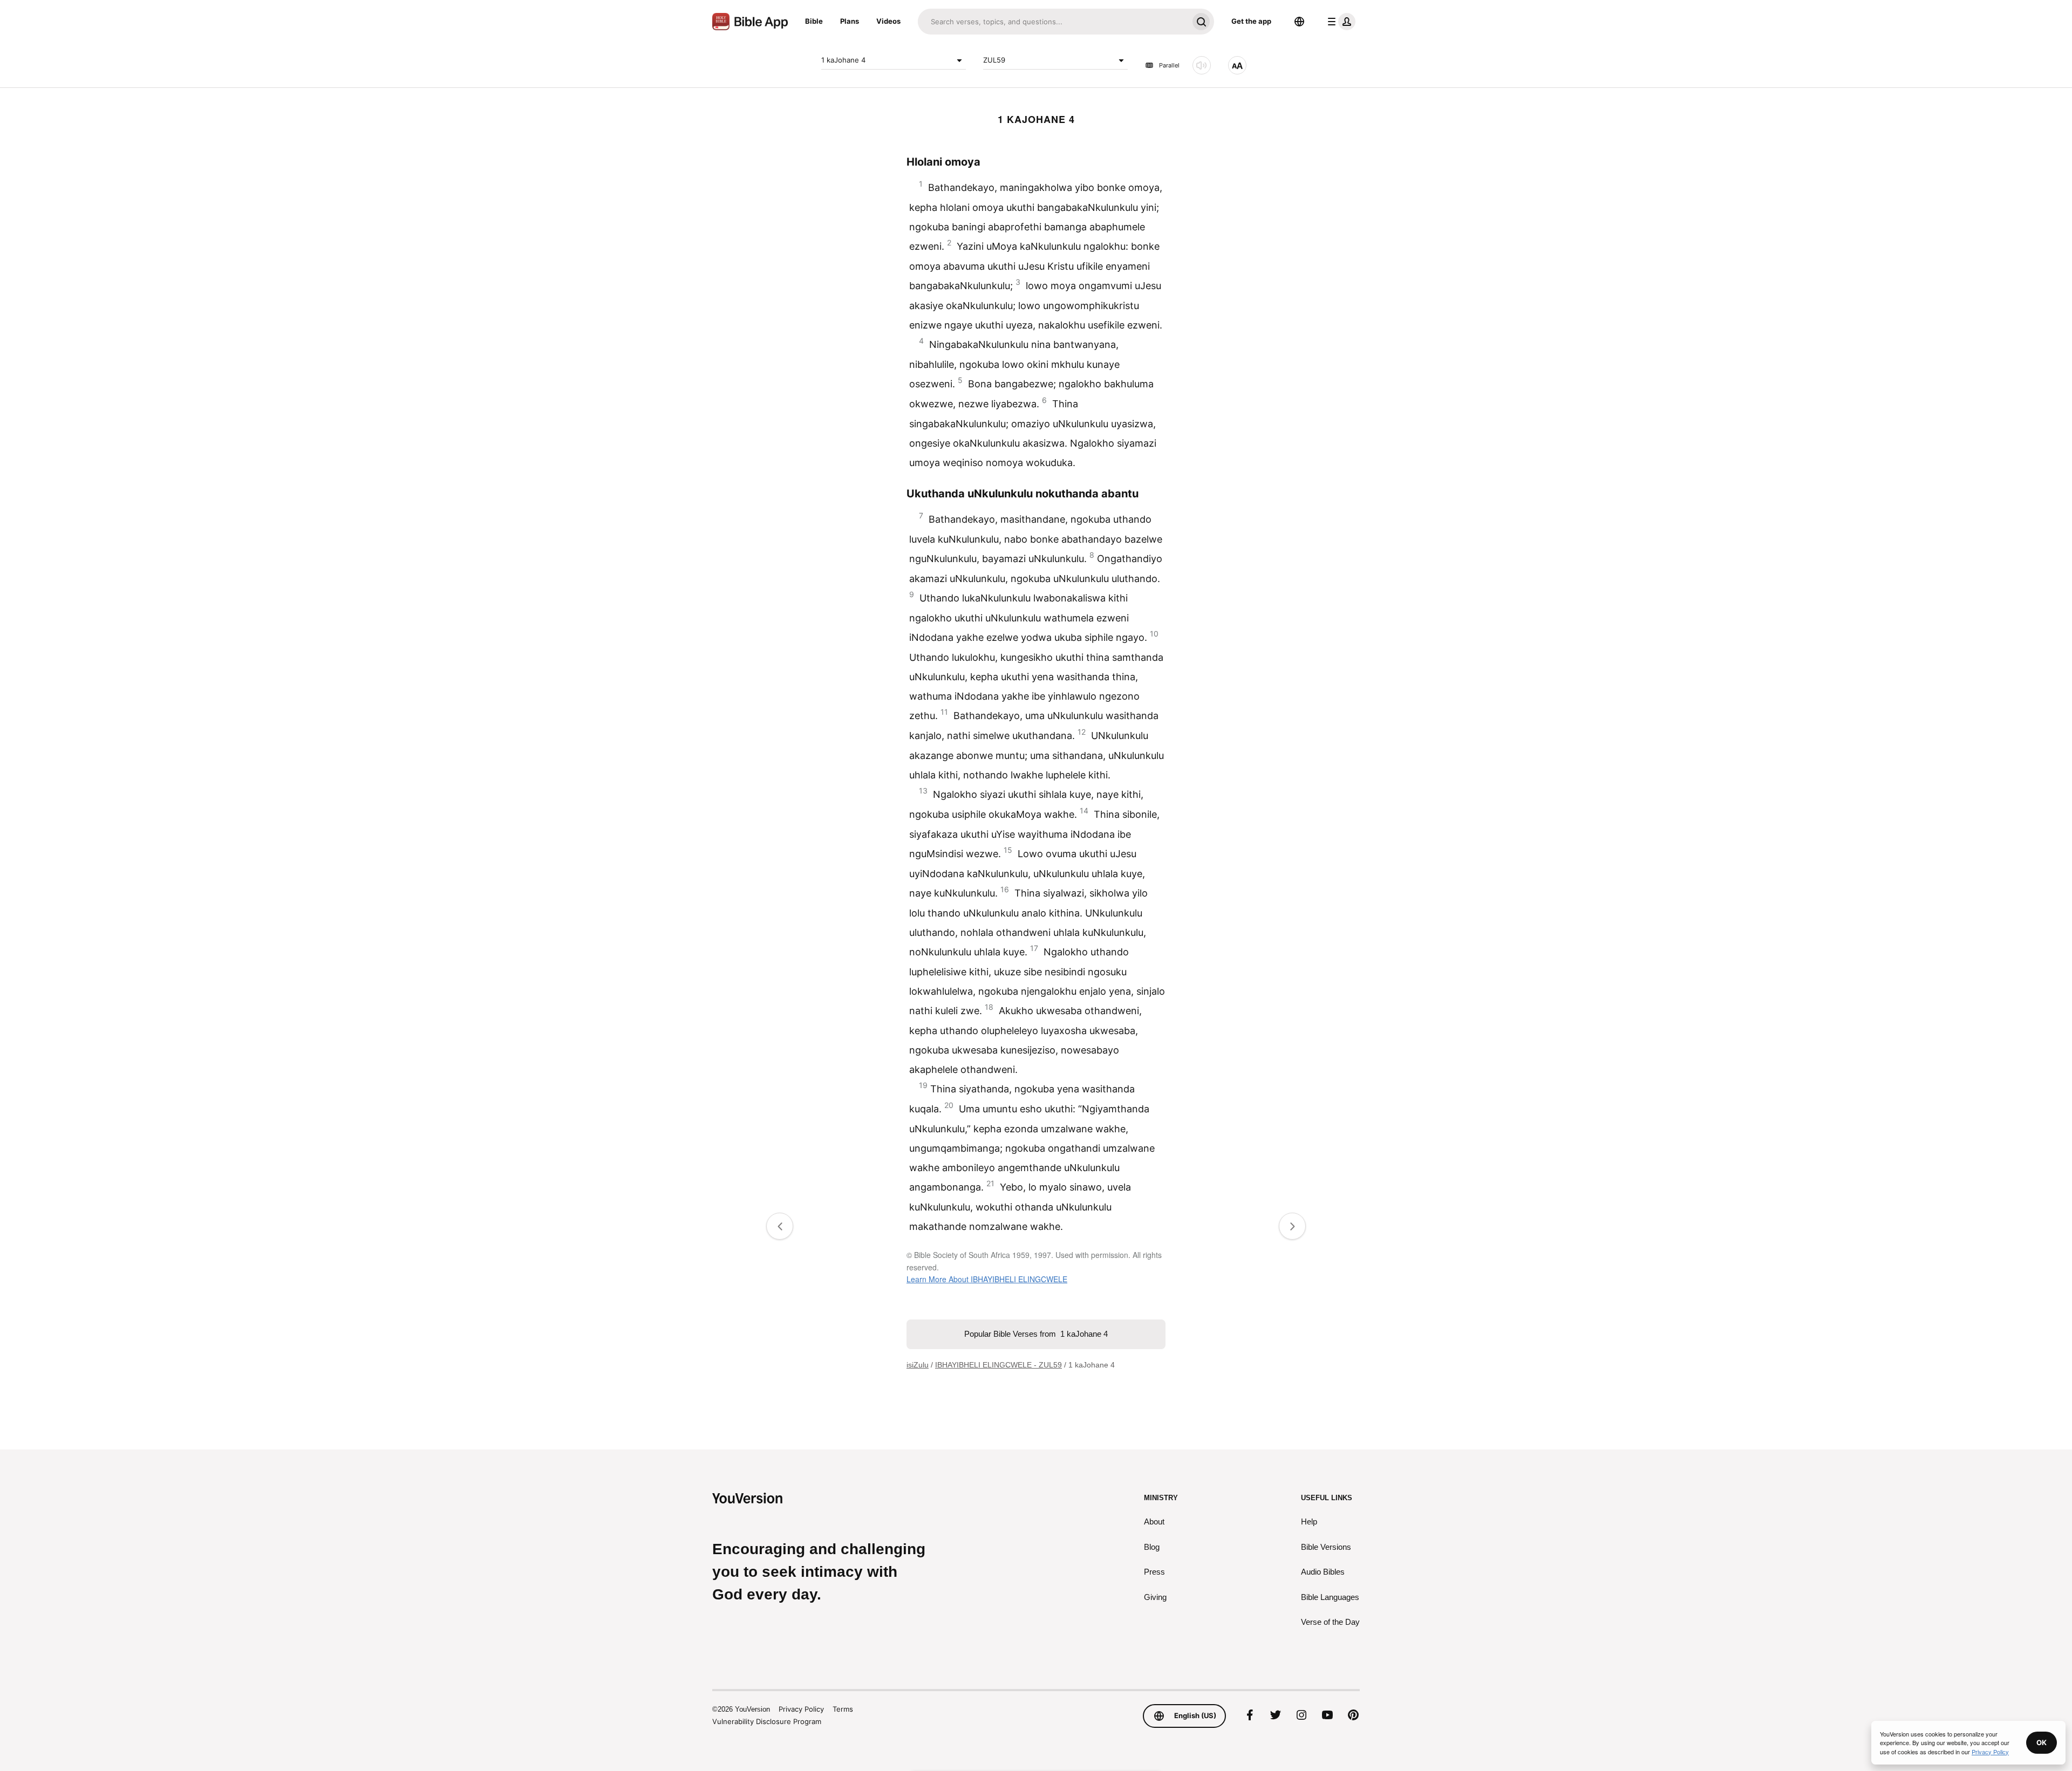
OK (2042, 1742)
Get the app (1251, 21)
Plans (850, 21)
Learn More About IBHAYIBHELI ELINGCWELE (987, 1279)
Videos (888, 21)
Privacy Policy (801, 1709)
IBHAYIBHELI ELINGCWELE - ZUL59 (998, 1365)
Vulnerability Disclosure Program (767, 1721)
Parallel (1169, 65)
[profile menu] (1339, 22)
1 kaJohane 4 (843, 60)
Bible (814, 21)
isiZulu (918, 1365)
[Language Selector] (1299, 22)
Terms (843, 1709)
